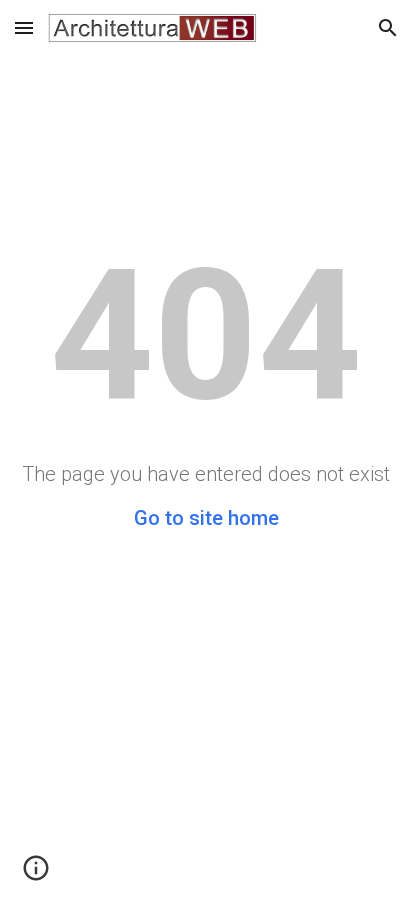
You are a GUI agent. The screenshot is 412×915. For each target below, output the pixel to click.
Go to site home (206, 518)
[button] (24, 27)
